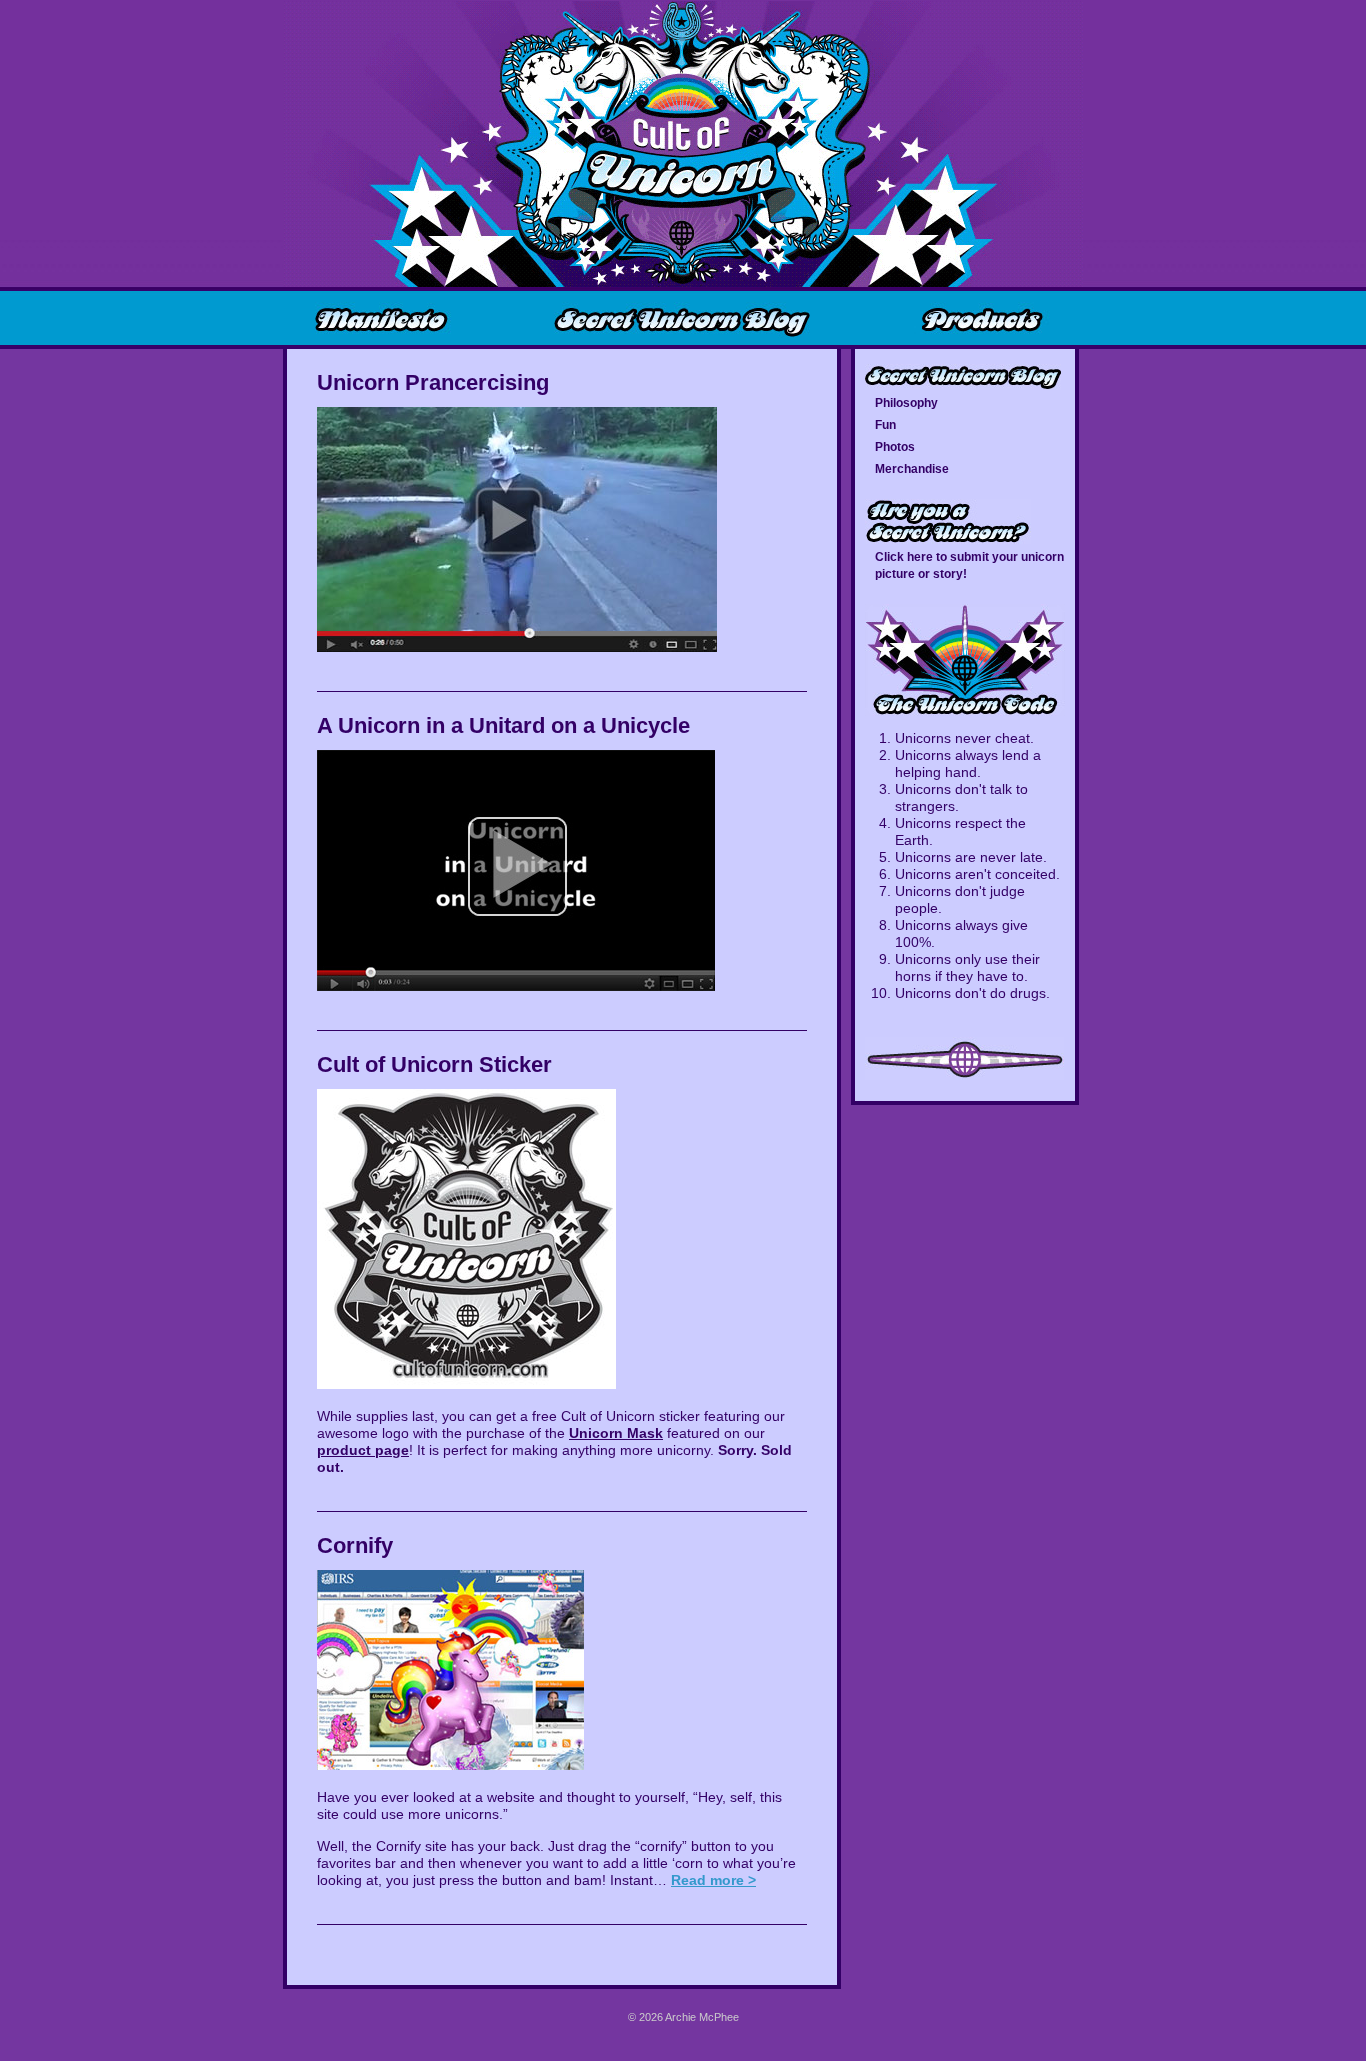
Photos (895, 447)
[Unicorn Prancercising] (517, 647)
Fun (885, 425)
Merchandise (912, 469)
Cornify (355, 1545)
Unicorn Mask (616, 1433)
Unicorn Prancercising (433, 382)
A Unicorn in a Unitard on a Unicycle (503, 725)
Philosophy (906, 403)
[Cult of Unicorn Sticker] (466, 1384)
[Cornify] (450, 1765)
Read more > (713, 1880)
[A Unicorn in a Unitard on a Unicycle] (516, 986)
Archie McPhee (702, 2017)
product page (363, 1450)
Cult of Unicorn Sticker (434, 1064)
